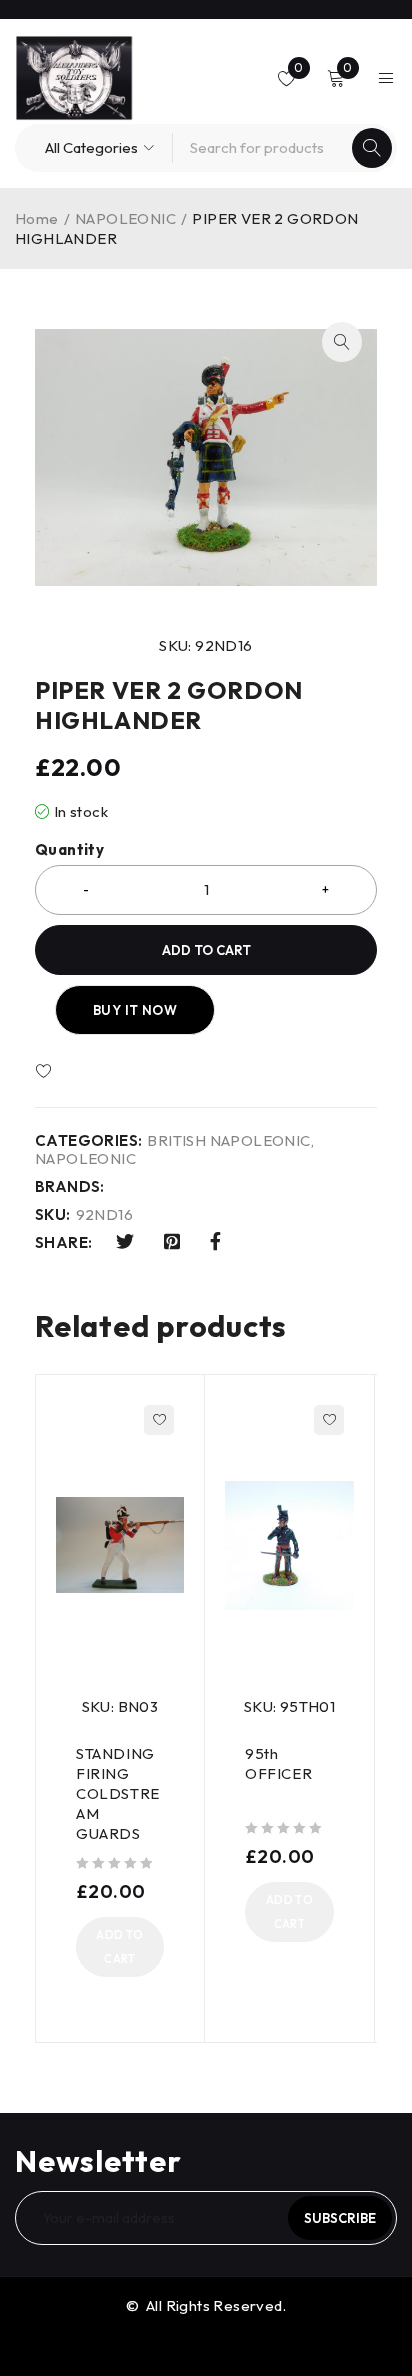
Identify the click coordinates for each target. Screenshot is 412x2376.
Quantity (69, 850)
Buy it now (135, 1010)
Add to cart (206, 950)
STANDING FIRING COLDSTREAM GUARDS (118, 1793)
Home (37, 218)
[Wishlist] (102, 1072)
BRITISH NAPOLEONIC (228, 1141)
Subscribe (340, 2218)
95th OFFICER (278, 1763)
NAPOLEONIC (125, 218)
